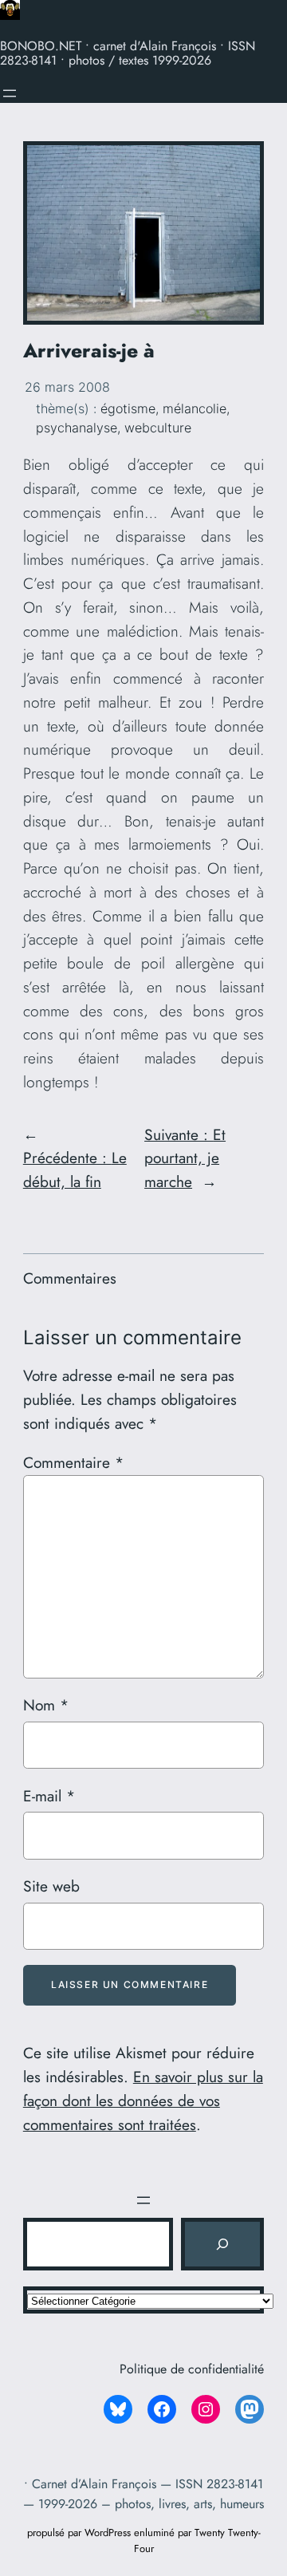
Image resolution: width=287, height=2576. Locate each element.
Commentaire (73, 1462)
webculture (158, 428)
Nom (46, 1705)
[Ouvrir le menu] (10, 93)
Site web (51, 1886)
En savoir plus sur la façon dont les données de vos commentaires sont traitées (143, 2101)
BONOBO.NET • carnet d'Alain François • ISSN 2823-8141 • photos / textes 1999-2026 (128, 53)
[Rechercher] (222, 2244)
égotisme (128, 408)
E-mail (49, 1796)
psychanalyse (77, 428)
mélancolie (195, 408)
